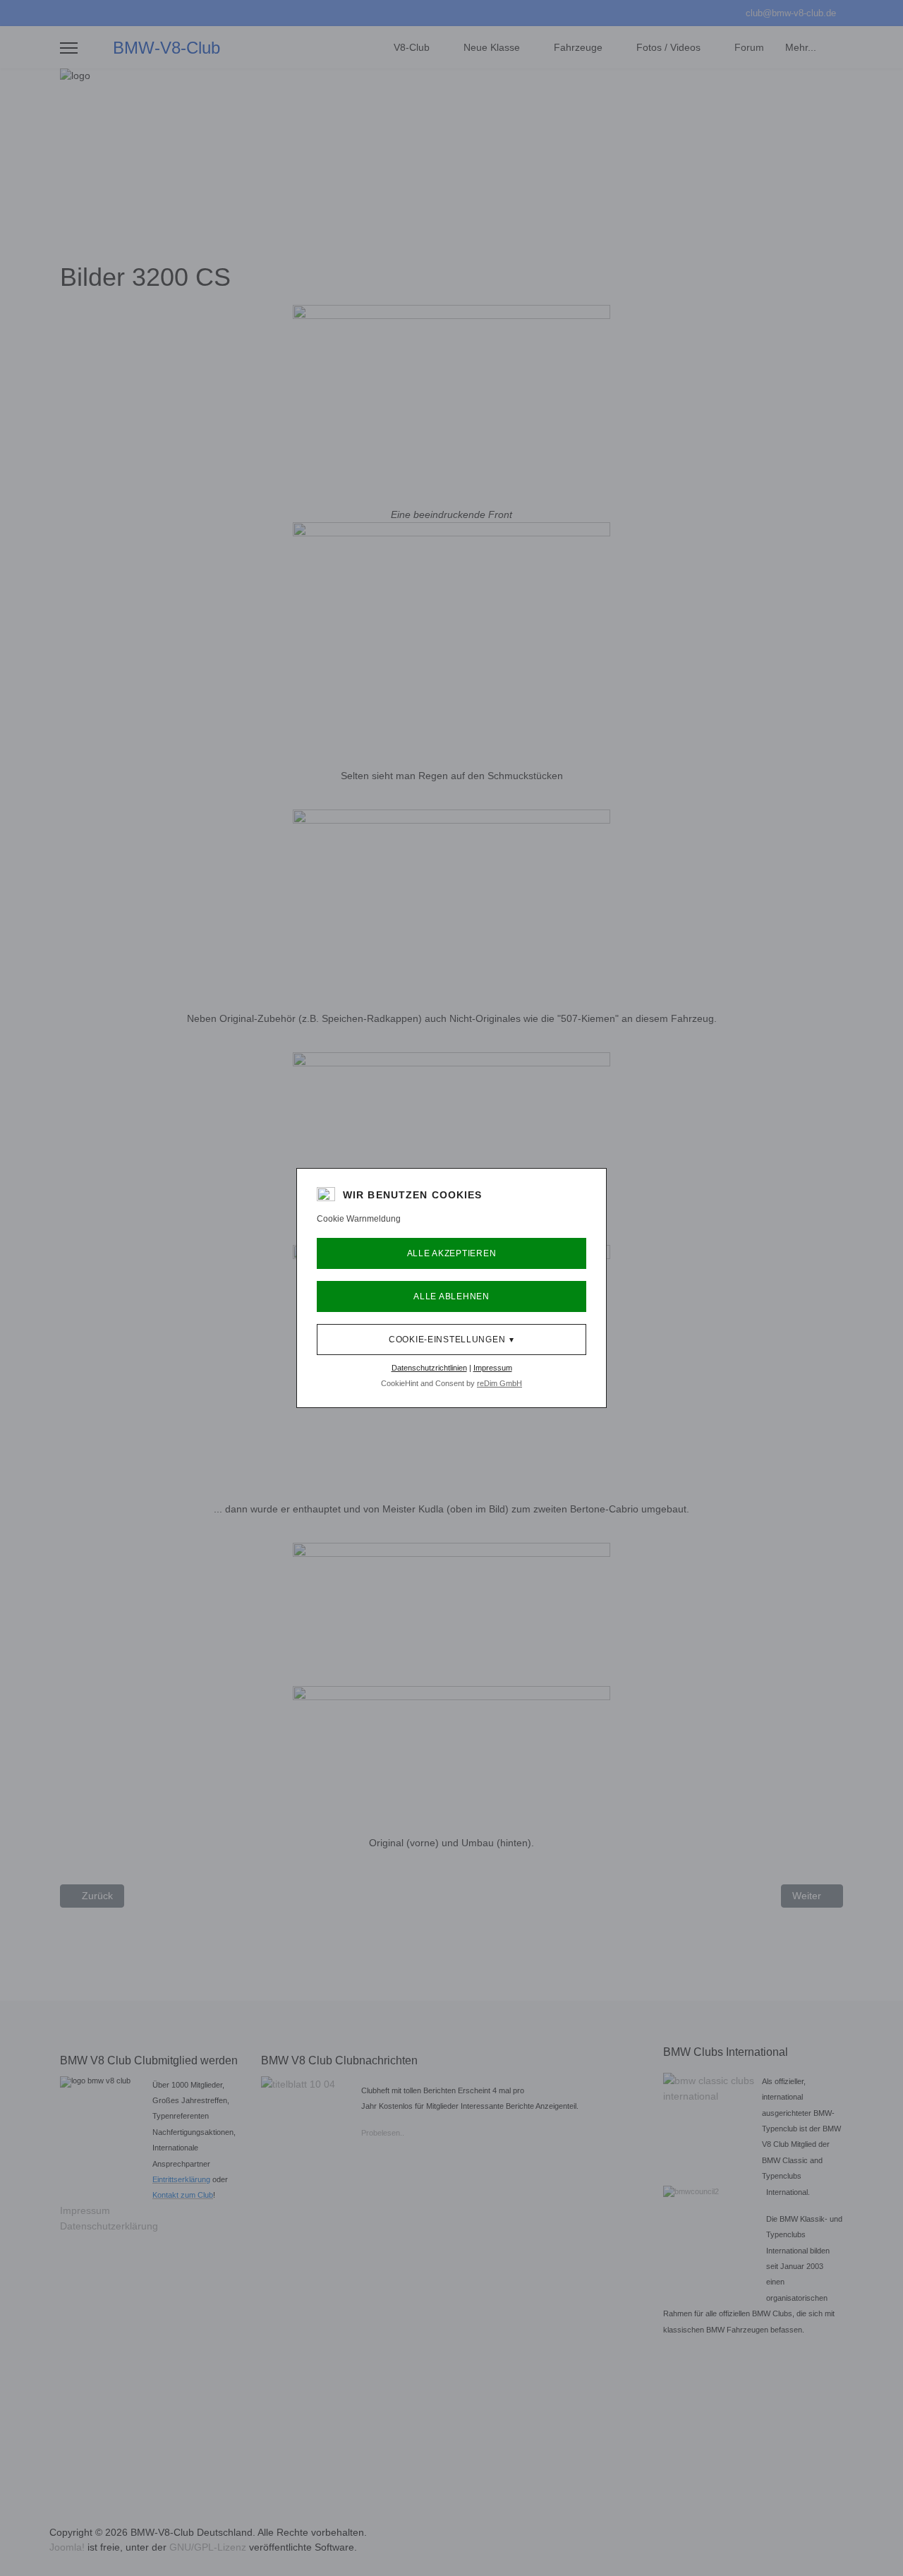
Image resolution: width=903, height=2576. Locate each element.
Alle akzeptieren (452, 1253)
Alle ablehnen (451, 1296)
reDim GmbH (499, 1383)
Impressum (493, 1368)
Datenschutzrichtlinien (429, 1368)
